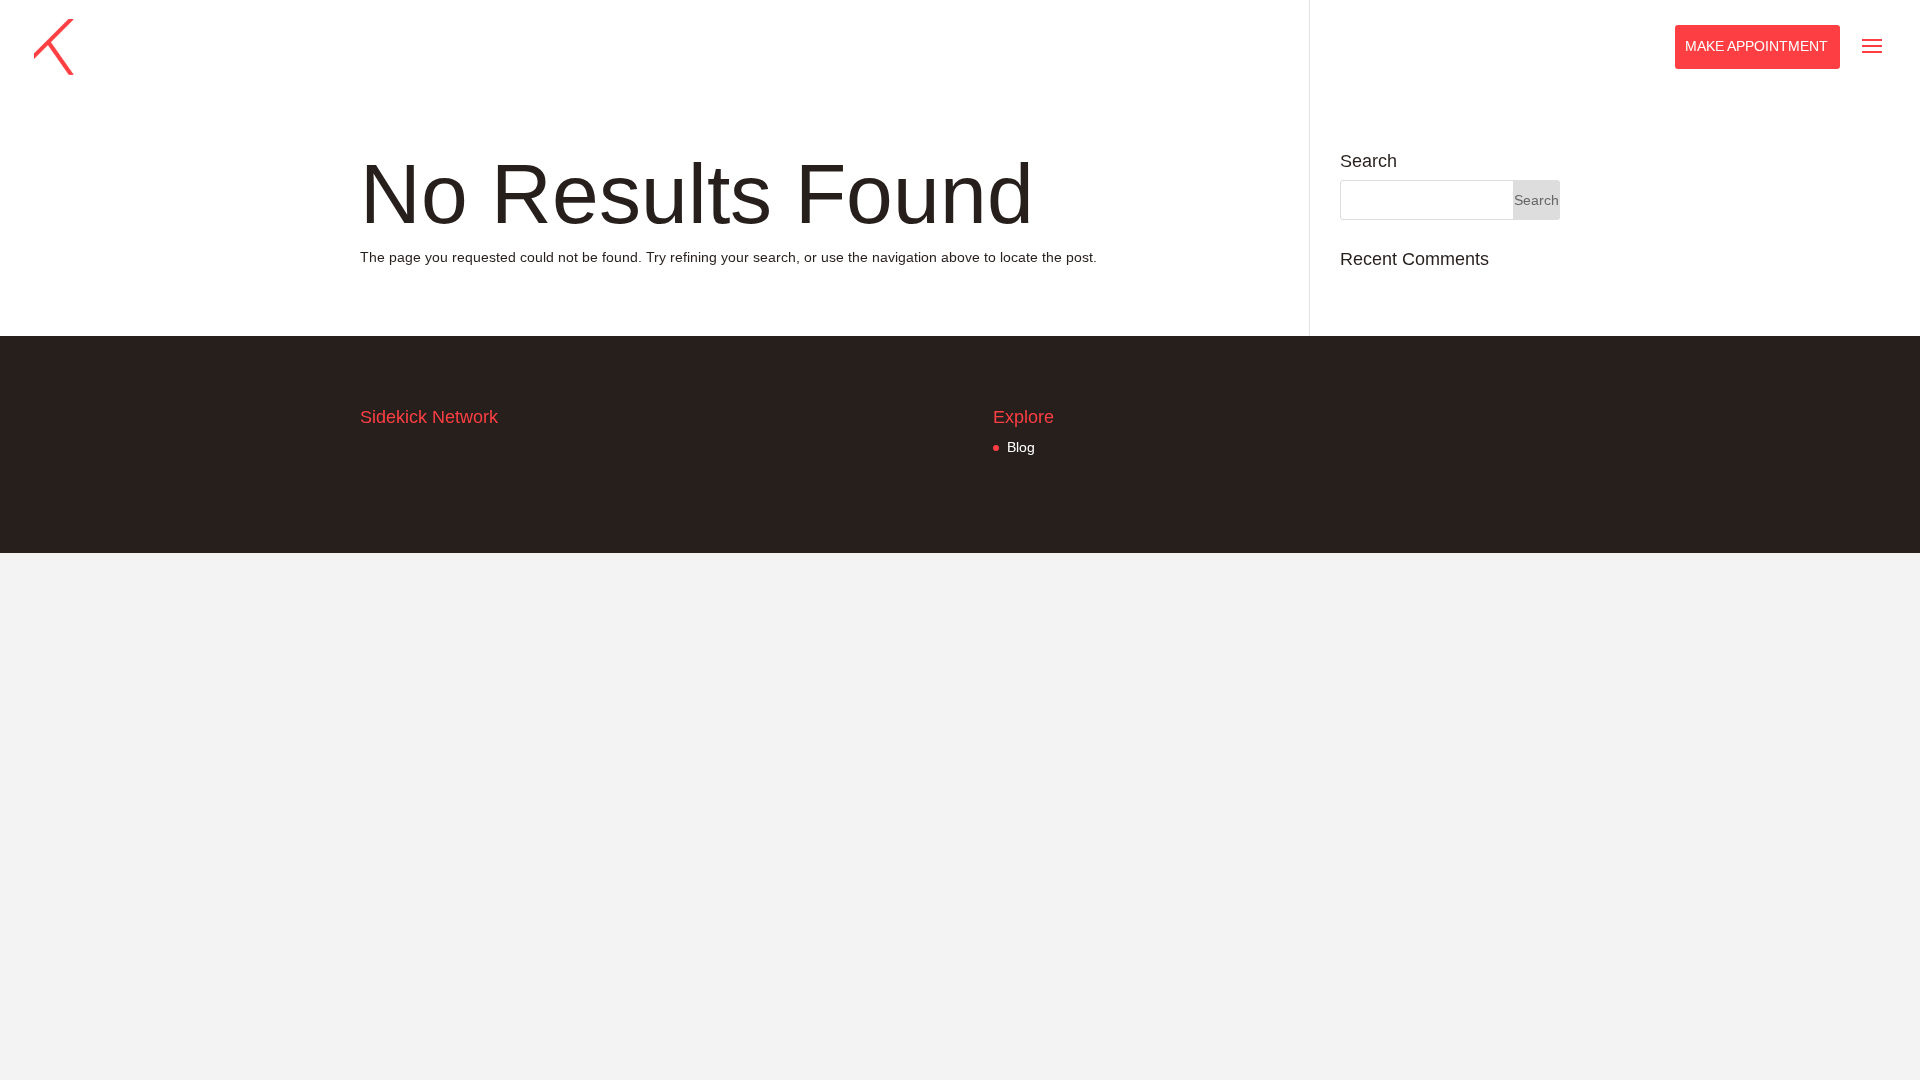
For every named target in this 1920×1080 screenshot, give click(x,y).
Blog (1021, 447)
